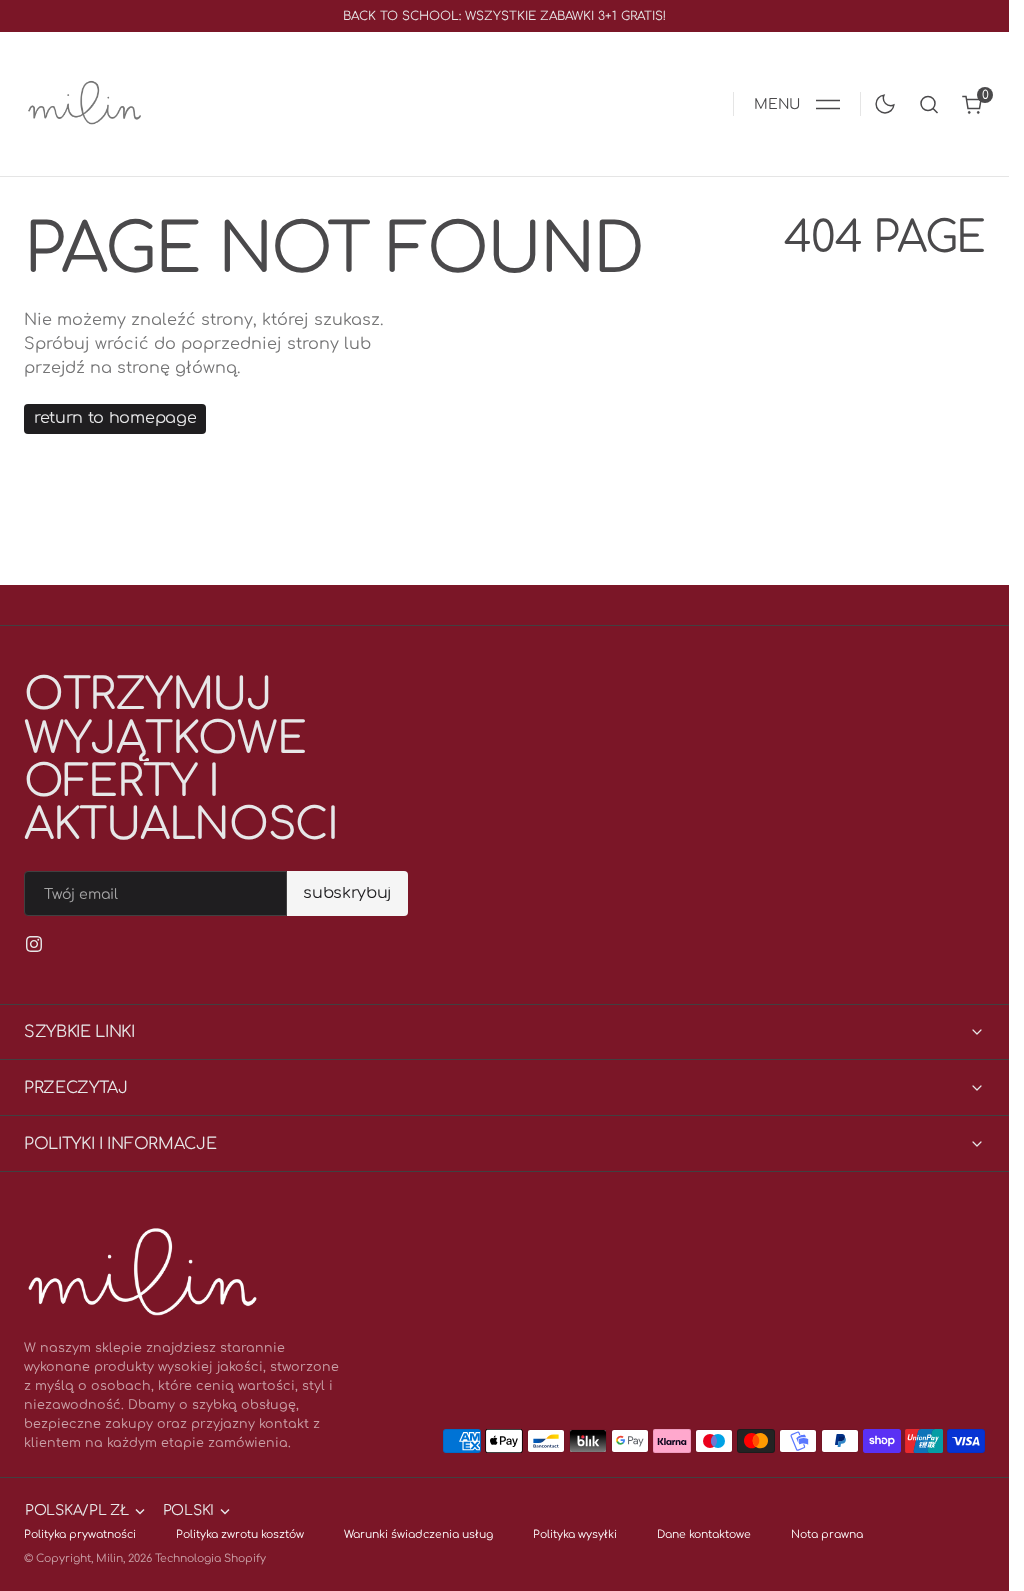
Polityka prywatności (80, 1534)
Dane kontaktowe (704, 1534)
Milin (109, 1558)
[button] (797, 104)
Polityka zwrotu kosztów (240, 1534)
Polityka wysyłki (575, 1534)
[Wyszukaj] (929, 104)
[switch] (881, 100)
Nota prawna (827, 1534)
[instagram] (34, 944)
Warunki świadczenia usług (418, 1534)
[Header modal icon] (828, 104)
